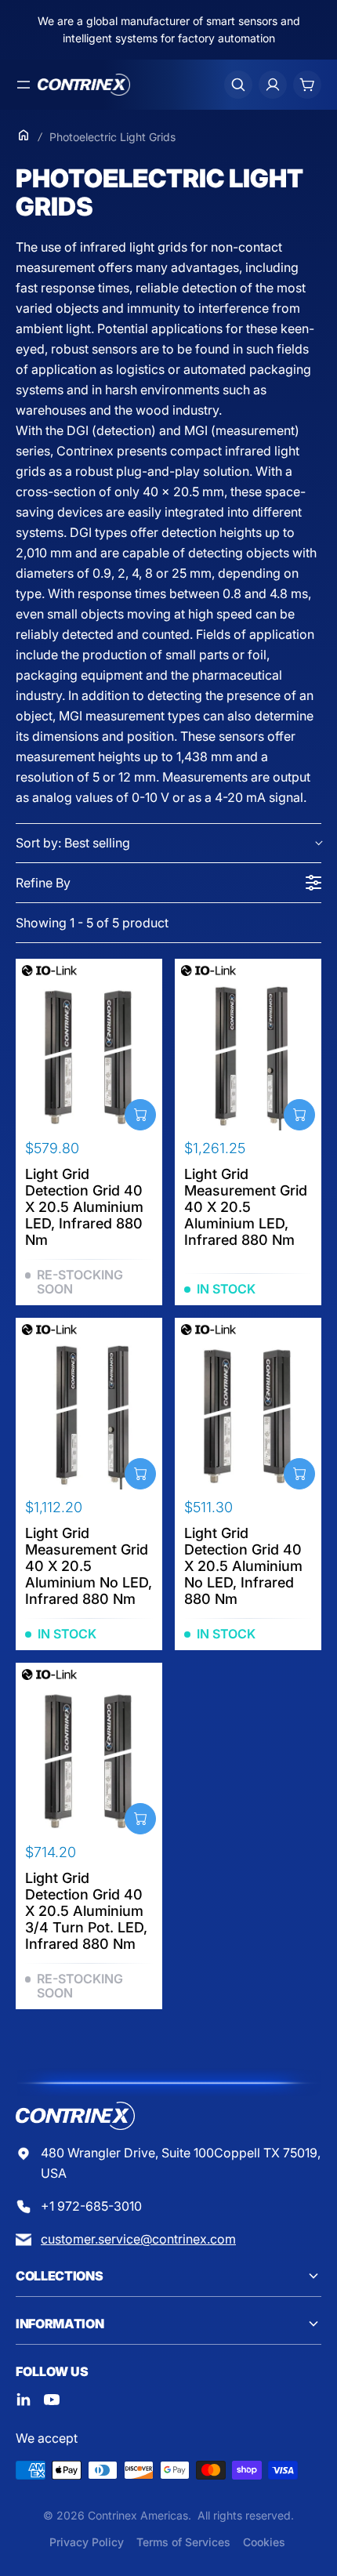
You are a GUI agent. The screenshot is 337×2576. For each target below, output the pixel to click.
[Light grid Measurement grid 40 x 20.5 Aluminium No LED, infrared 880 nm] (89, 1416)
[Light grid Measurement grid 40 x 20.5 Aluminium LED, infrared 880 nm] (248, 1057)
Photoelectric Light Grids (112, 137)
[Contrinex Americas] (84, 85)
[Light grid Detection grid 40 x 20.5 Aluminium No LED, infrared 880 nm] (248, 1416)
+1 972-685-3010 (91, 2206)
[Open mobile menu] (24, 85)
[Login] (273, 85)
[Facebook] (24, 2400)
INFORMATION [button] (60, 2324)
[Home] (24, 135)
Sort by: (73, 843)
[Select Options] (140, 1115)
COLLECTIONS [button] (59, 2276)
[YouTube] (52, 2400)
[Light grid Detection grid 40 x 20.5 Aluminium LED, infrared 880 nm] (89, 1057)
